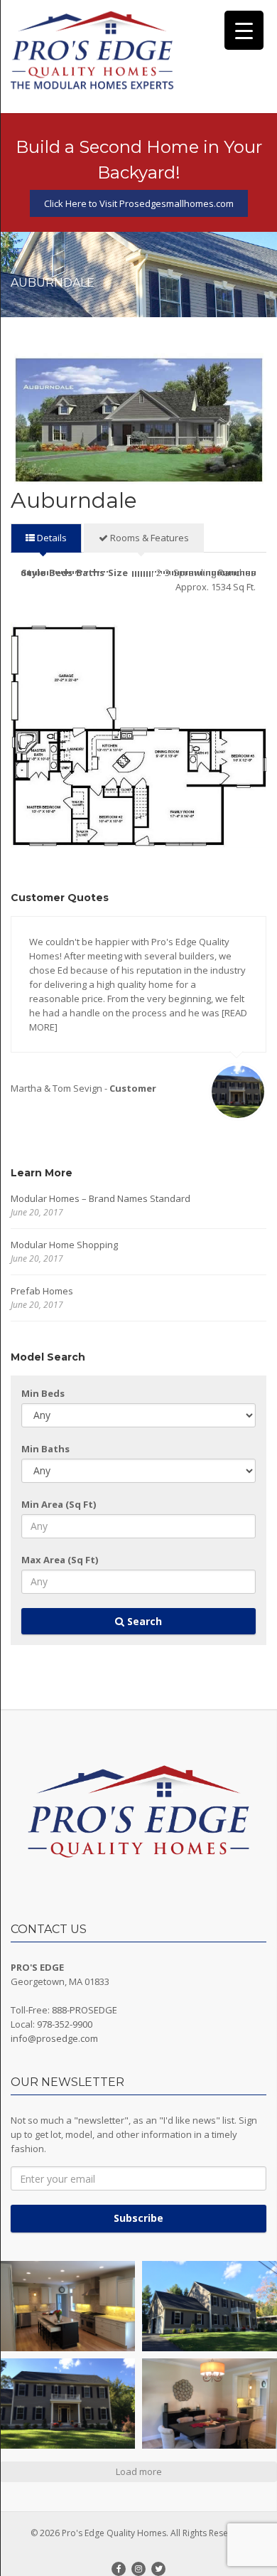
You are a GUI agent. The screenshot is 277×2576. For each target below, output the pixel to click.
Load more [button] (139, 2471)
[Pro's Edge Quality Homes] (92, 51)
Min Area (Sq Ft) (59, 1504)
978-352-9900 (65, 2024)
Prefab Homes (42, 1291)
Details (51, 538)
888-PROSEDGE (85, 2010)
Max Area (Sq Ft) (60, 1560)
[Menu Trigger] (244, 30)
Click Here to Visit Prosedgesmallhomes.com (139, 203)
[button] (67, 2306)
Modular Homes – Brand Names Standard (101, 1198)
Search (143, 1621)
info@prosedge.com (54, 2038)
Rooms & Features (148, 538)
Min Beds (43, 1393)
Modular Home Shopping (64, 1245)
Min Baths (45, 1449)
